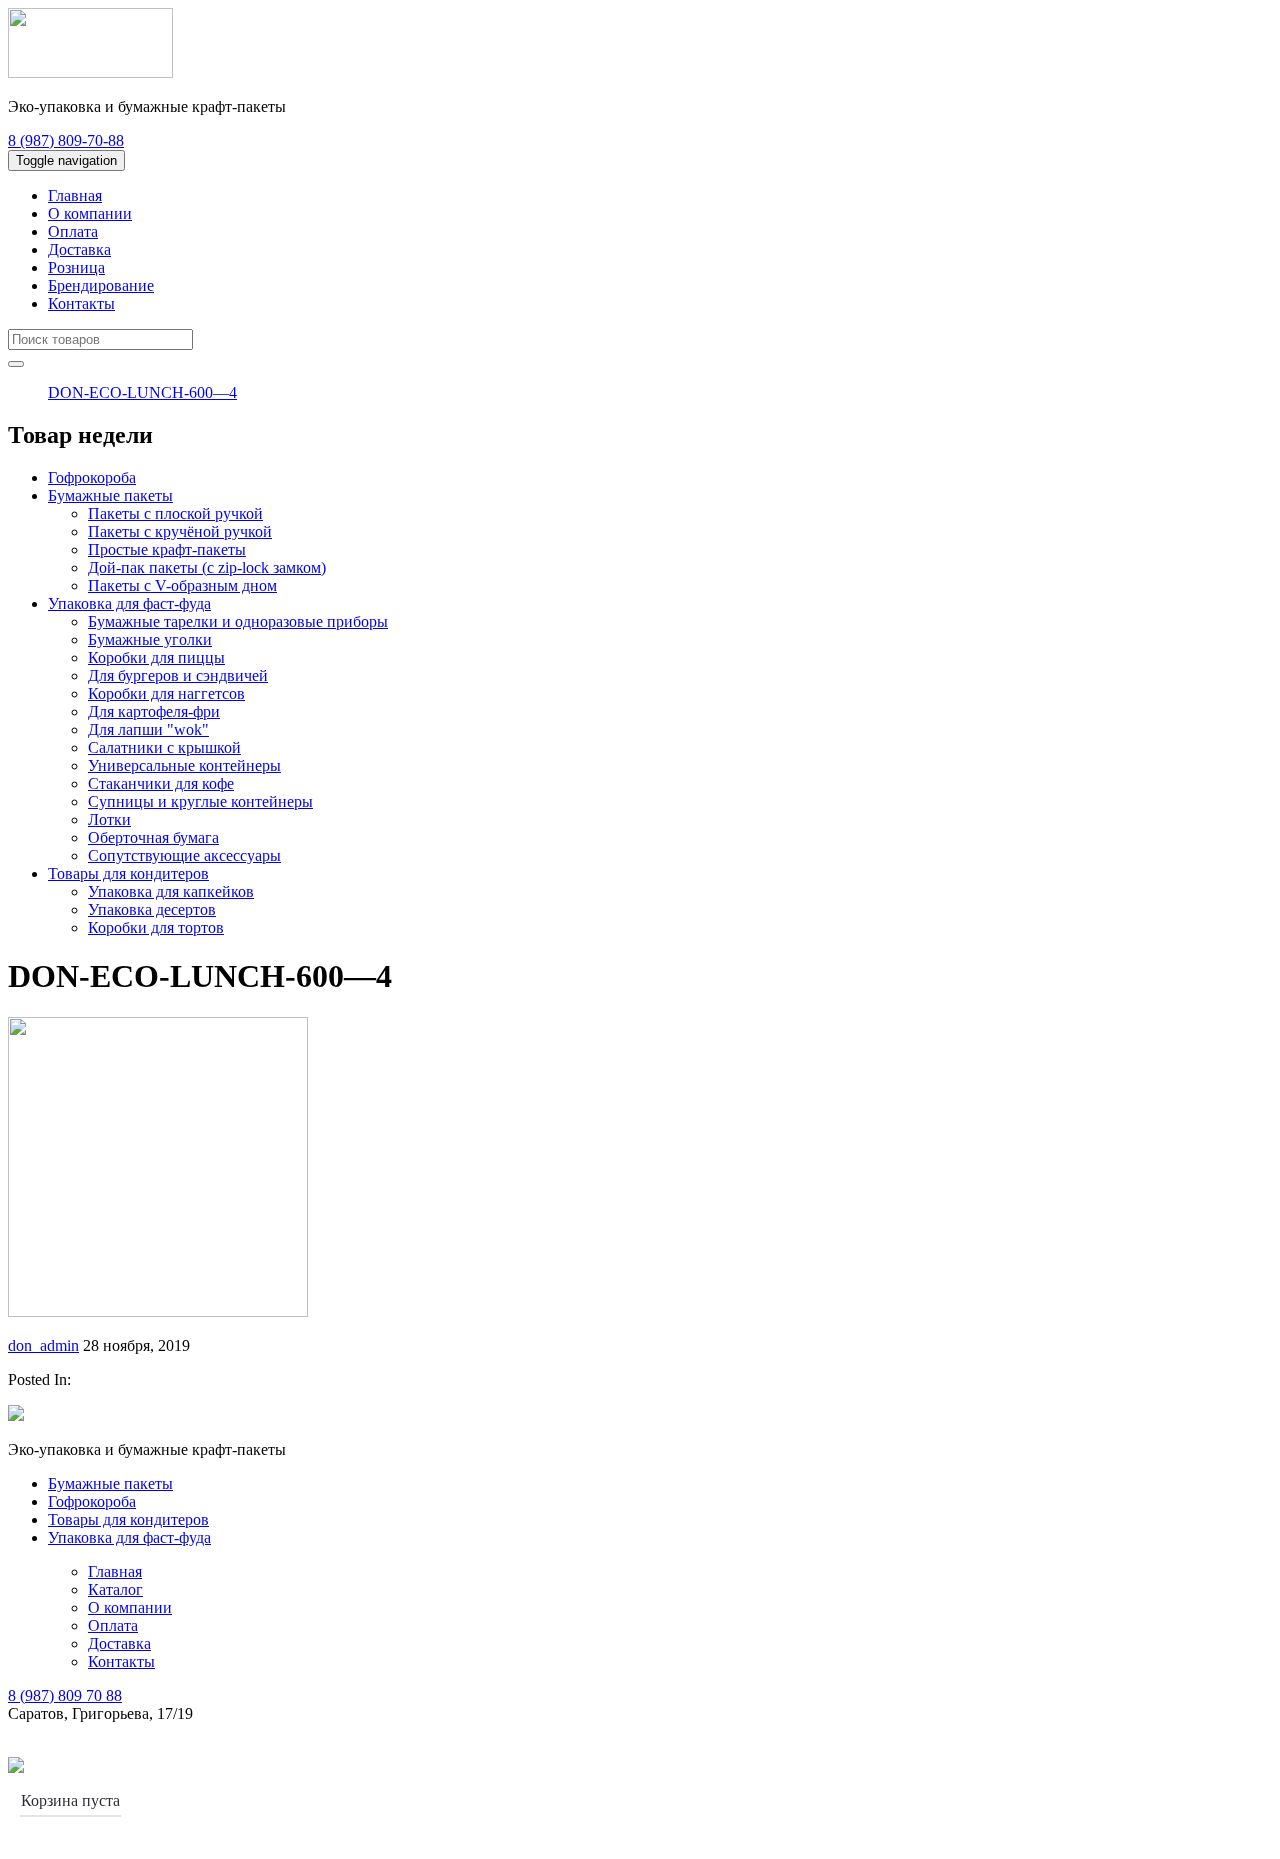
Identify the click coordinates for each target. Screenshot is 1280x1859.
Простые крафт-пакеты (167, 549)
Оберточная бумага (153, 837)
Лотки (109, 819)
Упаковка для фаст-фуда (129, 603)
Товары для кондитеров (128, 873)
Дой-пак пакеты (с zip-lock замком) (207, 567)
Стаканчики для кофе (161, 783)
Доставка (79, 249)
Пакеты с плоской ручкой (175, 513)
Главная (75, 195)
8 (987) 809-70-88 (66, 140)
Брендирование (101, 285)
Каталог (115, 1589)
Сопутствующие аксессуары (184, 855)
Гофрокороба (92, 477)
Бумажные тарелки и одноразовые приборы (238, 621)
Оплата (73, 231)
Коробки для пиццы (156, 657)
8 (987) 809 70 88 (65, 1695)
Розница (76, 267)
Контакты (81, 303)
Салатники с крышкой (164, 747)
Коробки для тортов (156, 927)
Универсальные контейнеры (184, 765)
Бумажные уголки (150, 639)
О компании (90, 213)
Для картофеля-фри (154, 711)
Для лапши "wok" (148, 729)
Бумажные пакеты (110, 495)
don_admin (43, 1345)
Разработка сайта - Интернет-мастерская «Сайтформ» (208, 1766)
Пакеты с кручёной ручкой (180, 531)
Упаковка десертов (152, 909)
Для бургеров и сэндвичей (178, 675)
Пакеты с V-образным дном (182, 585)
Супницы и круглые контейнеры (200, 801)
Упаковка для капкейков (171, 891)
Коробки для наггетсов (166, 693)
